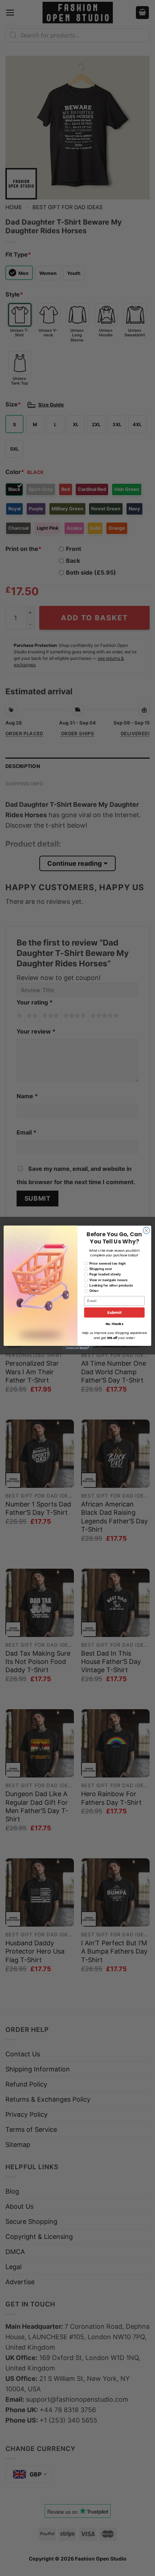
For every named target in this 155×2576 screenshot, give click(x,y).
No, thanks (114, 1324)
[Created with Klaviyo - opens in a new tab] (77, 1348)
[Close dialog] (146, 1230)
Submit (114, 1313)
